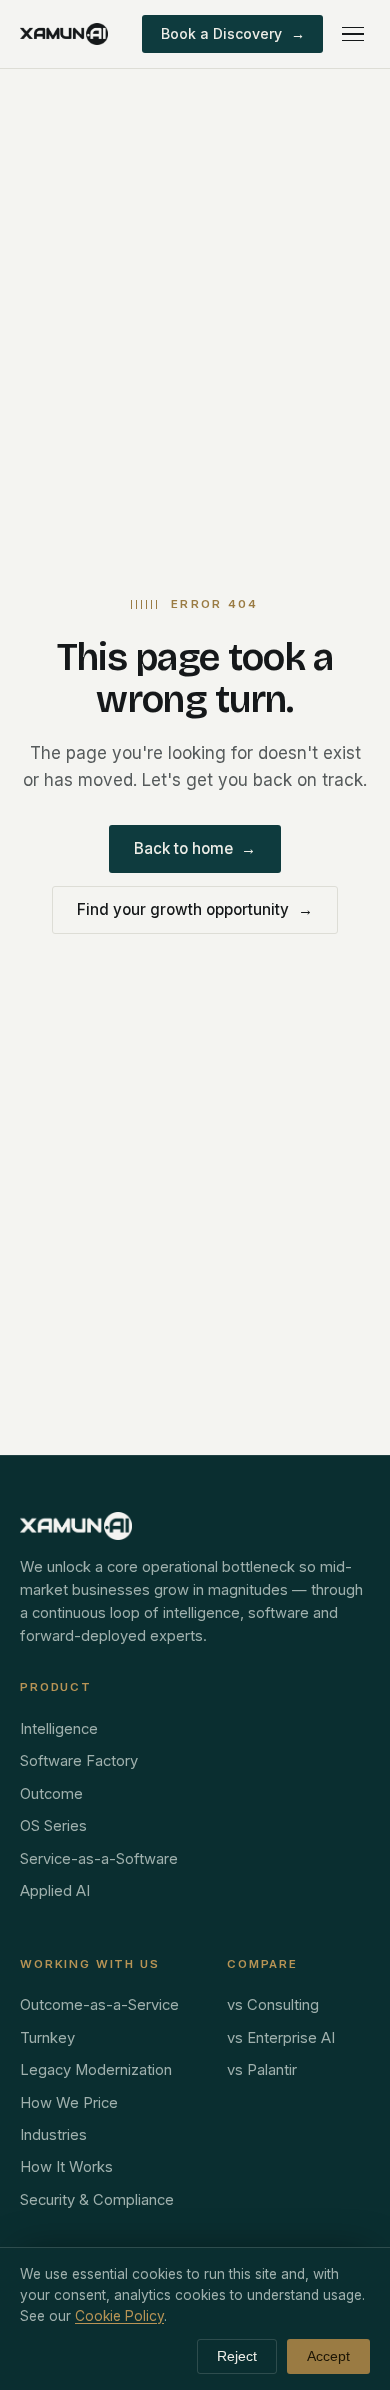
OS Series (53, 1826)
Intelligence (59, 1729)
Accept (328, 2356)
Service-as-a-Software (99, 1859)
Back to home (195, 848)
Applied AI (55, 1891)
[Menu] (353, 34)
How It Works (66, 2167)
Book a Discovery (233, 33)
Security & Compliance (97, 2200)
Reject (237, 2356)
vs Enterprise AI (281, 2038)
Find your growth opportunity (195, 909)
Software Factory (79, 1761)
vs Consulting (273, 2005)
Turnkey (47, 2038)
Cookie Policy (119, 2316)
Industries (53, 2135)
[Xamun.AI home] (64, 34)
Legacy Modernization (96, 2070)
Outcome (51, 1794)
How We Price (69, 2103)
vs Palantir (262, 2070)
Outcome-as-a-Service (99, 2005)
